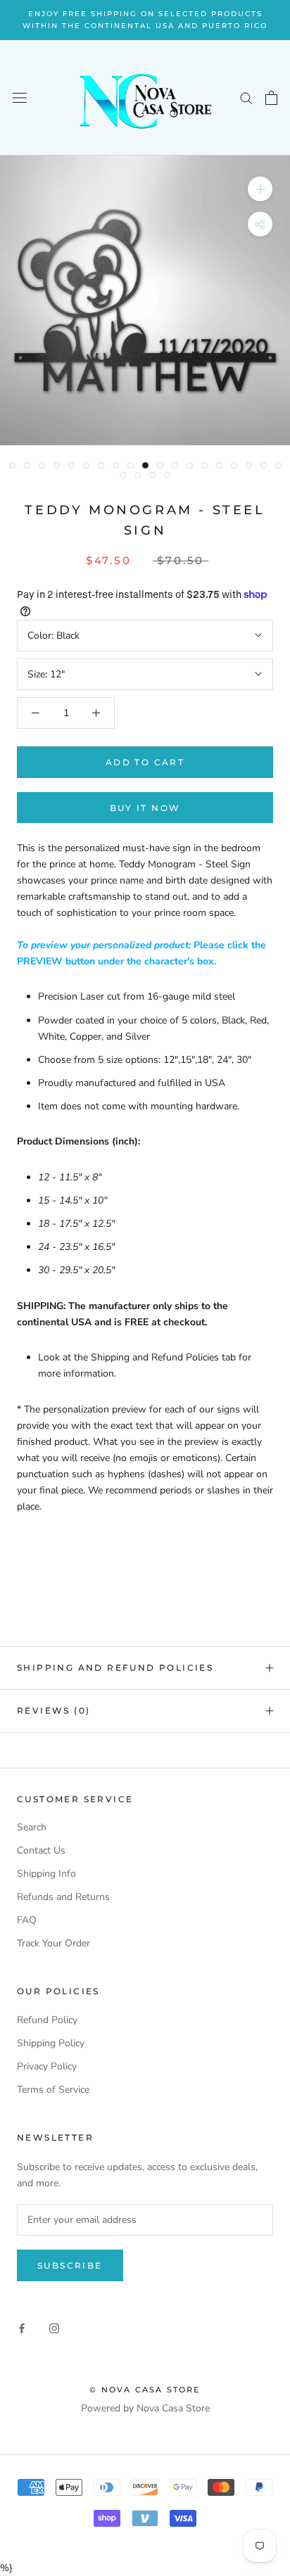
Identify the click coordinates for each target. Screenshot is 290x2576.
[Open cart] (271, 98)
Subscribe (70, 2265)
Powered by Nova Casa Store (145, 2408)
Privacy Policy (47, 2066)
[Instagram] (54, 2327)
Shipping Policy (51, 2043)
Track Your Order (53, 1943)
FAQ (27, 1920)
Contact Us (41, 1850)
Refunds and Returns (63, 1897)
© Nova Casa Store (145, 2390)
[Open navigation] (20, 98)
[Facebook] (22, 2327)
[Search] (246, 97)
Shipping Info (46, 1874)
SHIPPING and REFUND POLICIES (115, 1668)
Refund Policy (47, 2020)
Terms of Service (53, 2090)
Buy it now (145, 808)
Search (32, 1827)
